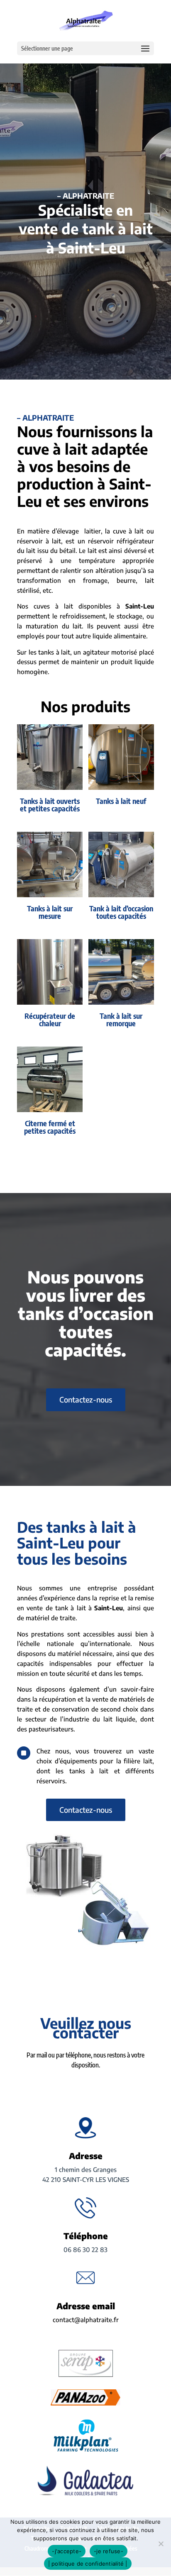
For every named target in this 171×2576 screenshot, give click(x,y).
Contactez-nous (86, 1399)
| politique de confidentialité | (88, 2564)
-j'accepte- (67, 2551)
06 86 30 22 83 (85, 2250)
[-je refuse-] (161, 2544)
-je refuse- (109, 2551)
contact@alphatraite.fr (86, 2320)
